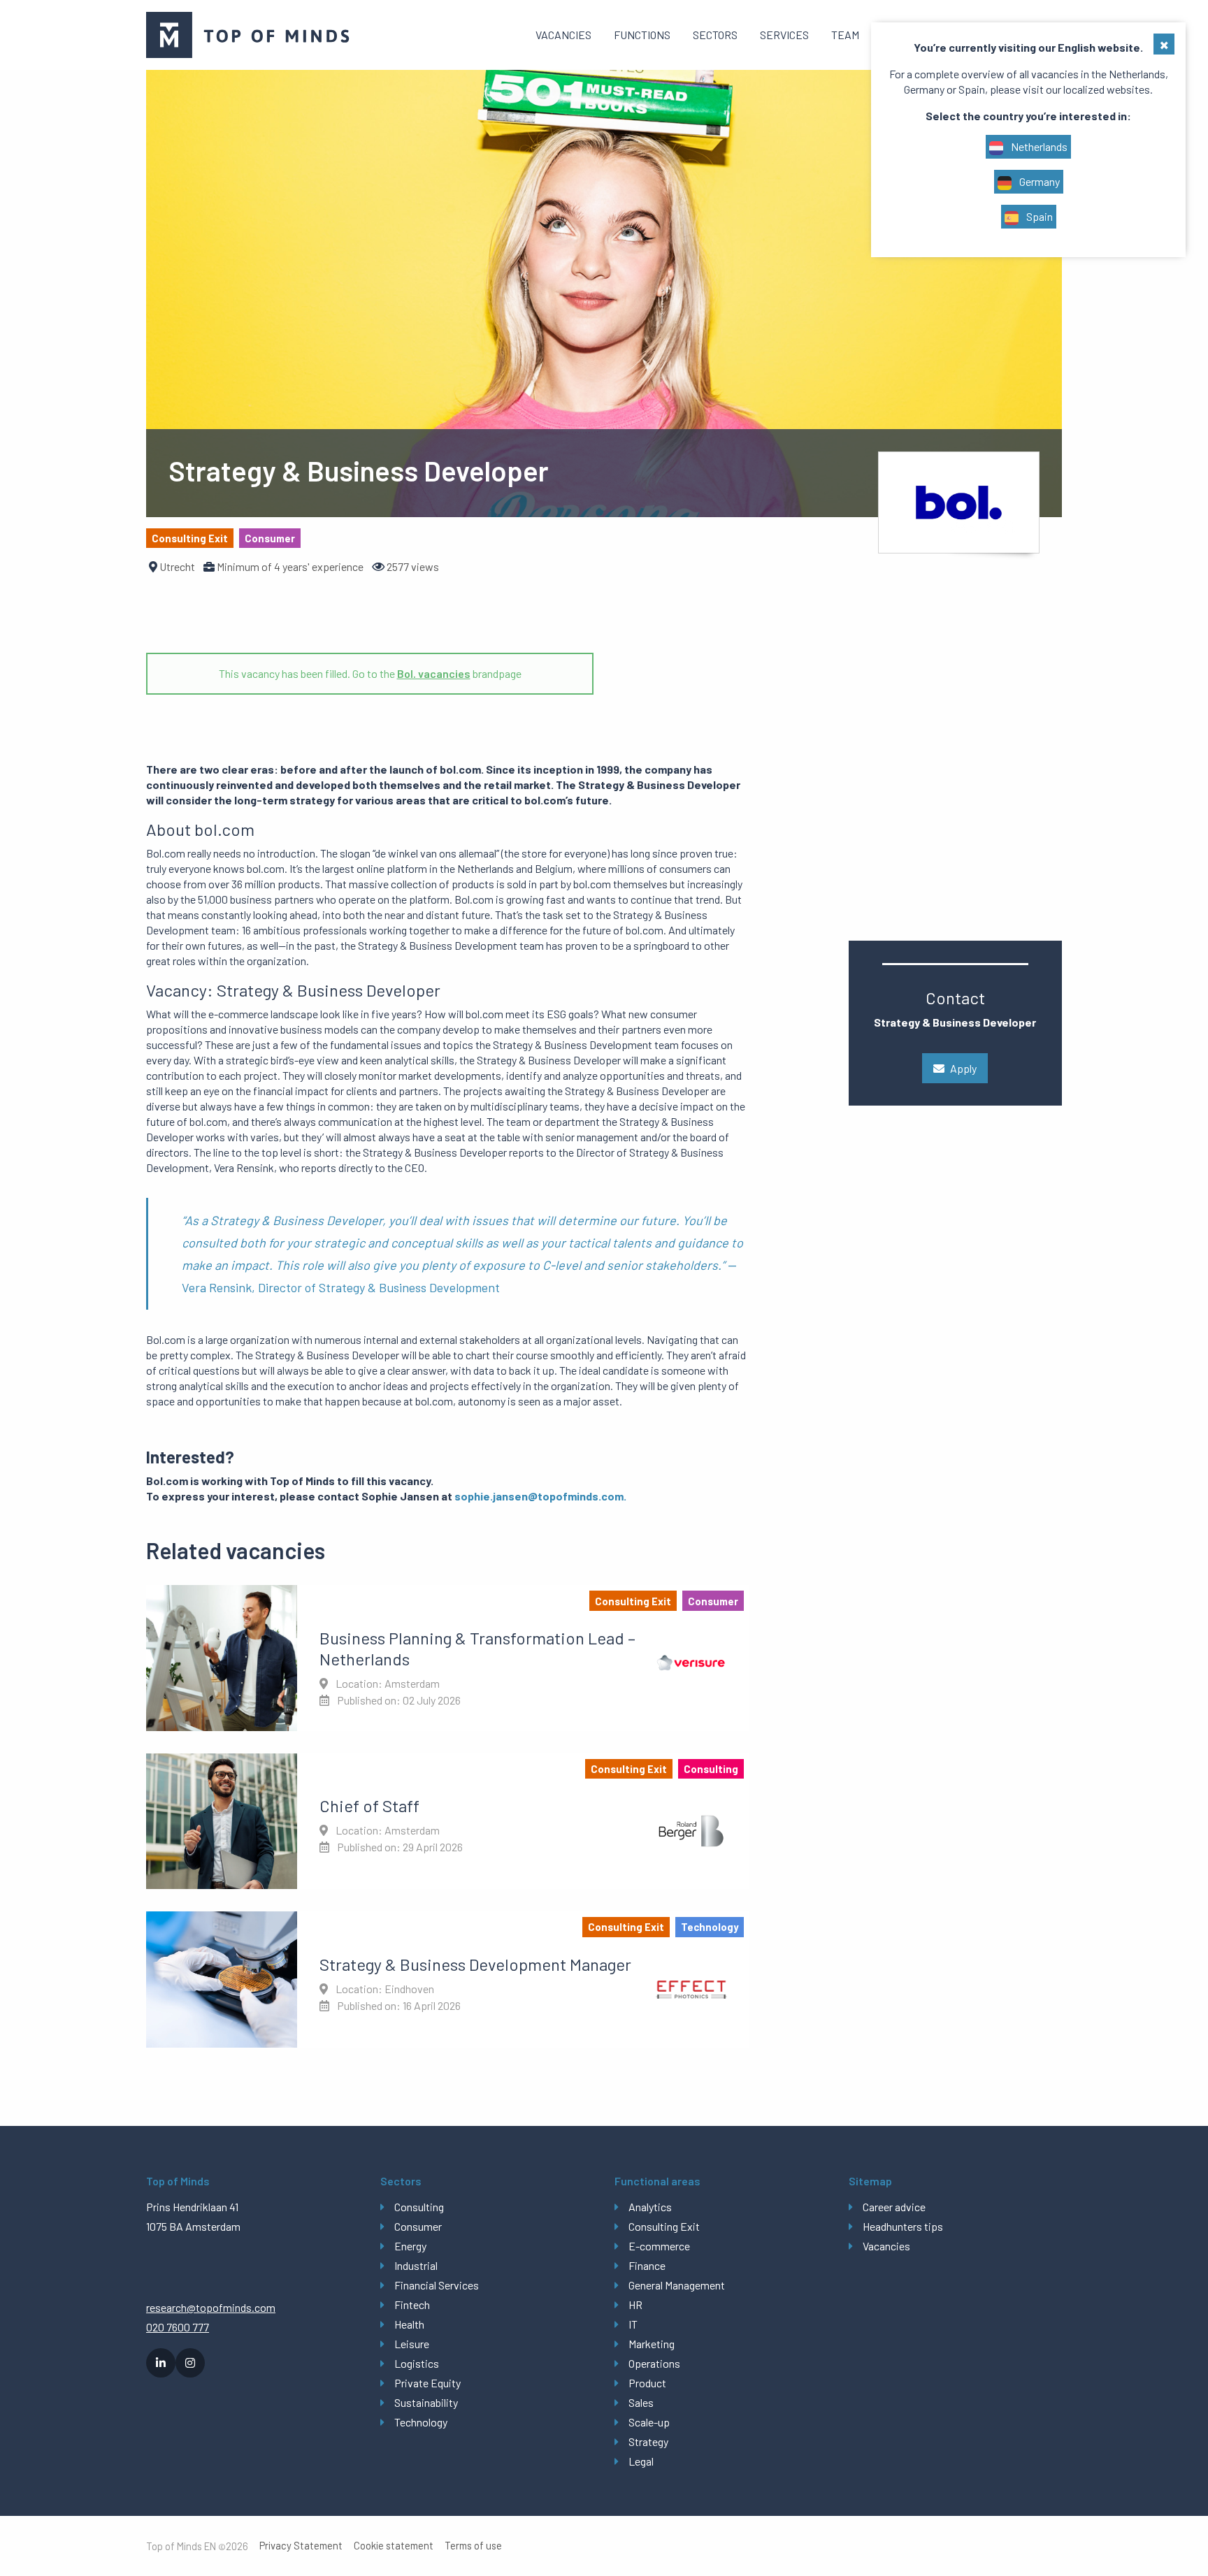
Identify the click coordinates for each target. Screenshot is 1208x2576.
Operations (654, 2363)
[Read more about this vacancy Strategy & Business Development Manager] (448, 1979)
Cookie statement (394, 2546)
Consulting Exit (664, 2226)
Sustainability (426, 2402)
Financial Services (437, 2285)
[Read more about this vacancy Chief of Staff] (448, 1821)
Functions (642, 35)
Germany (1038, 181)
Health (409, 2324)
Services (784, 35)
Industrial (416, 2265)
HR (635, 2304)
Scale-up (649, 2422)
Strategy (648, 2441)
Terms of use (473, 2546)
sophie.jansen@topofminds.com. (540, 1496)
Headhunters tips (903, 2226)
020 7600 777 (178, 2327)
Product (647, 2383)
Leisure (412, 2344)
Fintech (412, 2304)
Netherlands (1038, 146)
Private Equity (427, 2383)
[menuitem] (563, 35)
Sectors (715, 35)
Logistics (417, 2363)
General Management (677, 2285)
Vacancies (563, 35)
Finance (647, 2265)
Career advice (894, 2207)
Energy (410, 2246)
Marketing (652, 2344)
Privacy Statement (301, 2546)
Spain (1038, 216)
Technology (421, 2422)
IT (633, 2324)
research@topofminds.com (211, 2307)
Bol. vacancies (434, 673)
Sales (641, 2402)
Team (845, 35)
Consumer (418, 2226)
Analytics (650, 2207)
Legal (641, 2461)
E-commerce (659, 2246)
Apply (963, 1068)
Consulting (419, 2207)
